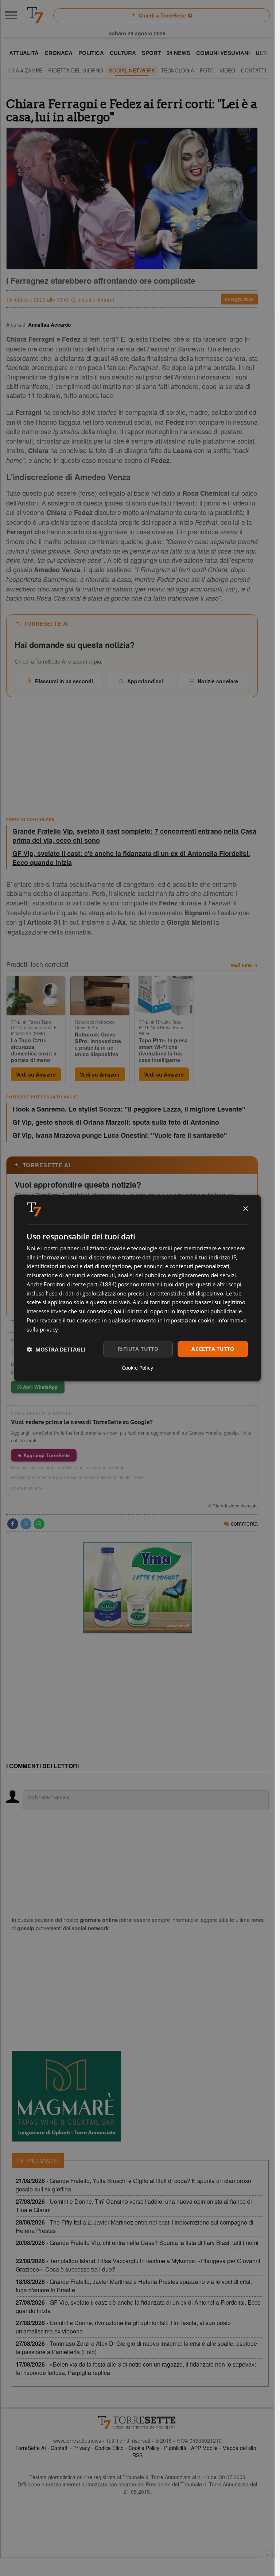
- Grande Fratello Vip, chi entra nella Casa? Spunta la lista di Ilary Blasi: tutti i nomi (137, 2243)
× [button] (245, 1209)
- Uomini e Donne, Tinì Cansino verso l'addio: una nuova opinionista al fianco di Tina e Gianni (134, 2206)
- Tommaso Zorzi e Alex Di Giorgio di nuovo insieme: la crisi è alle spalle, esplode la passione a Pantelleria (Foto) (136, 2348)
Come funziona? (27, 1488)
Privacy (82, 2448)
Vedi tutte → (244, 965)
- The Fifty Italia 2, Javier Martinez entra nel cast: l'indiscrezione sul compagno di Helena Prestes (135, 2226)
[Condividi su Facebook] (13, 1524)
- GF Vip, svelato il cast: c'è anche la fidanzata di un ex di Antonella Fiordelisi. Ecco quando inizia (138, 2306)
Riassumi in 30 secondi (64, 681)
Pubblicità (175, 2448)
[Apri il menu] (11, 15)
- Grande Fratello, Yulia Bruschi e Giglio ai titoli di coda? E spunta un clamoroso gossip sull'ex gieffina (133, 2185)
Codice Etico (109, 2448)
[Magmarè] (66, 2096)
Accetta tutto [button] (213, 1349)
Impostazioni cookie (189, 1320)
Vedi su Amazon (36, 1074)
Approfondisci (145, 681)
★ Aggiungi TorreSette (44, 1455)
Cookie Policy (144, 2448)
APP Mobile (204, 2448)
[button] (56, 1349)
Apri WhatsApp (40, 1387)
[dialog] (137, 1288)
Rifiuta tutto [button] (138, 1349)
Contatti (60, 2448)
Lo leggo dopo (239, 299)
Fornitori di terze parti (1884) (80, 1284)
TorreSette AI (31, 2448)
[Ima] (137, 1588)
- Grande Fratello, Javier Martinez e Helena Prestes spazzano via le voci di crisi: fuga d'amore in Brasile (134, 2286)
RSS (137, 2455)
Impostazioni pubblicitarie (209, 1311)
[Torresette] (35, 15)
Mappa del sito (239, 2448)
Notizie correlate (218, 681)
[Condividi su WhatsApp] (39, 1524)
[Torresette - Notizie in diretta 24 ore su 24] (137, 2423)
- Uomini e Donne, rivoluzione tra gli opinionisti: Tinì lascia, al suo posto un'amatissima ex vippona (123, 2327)
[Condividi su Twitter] (26, 1524)
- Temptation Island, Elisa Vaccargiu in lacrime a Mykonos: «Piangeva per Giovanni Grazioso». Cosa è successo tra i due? (138, 2265)
